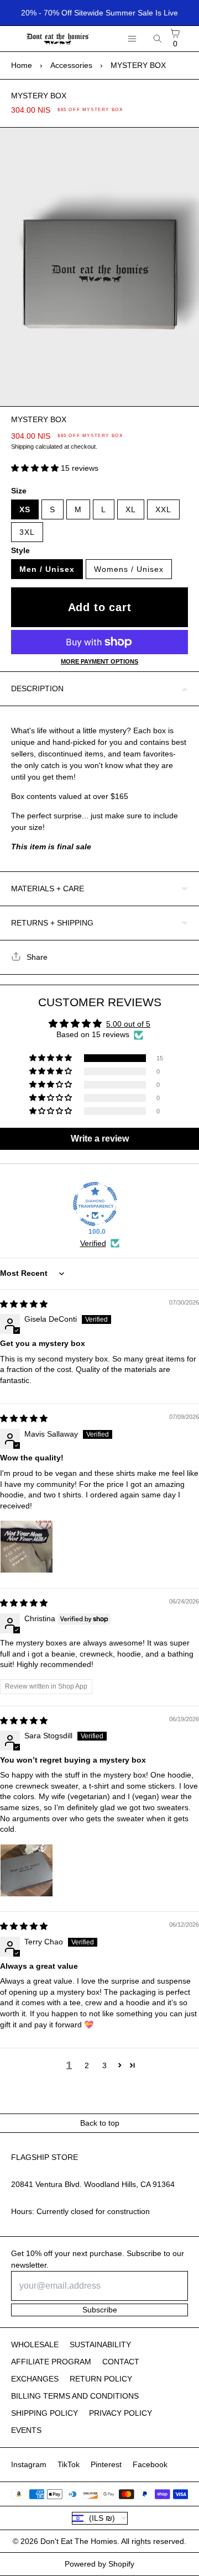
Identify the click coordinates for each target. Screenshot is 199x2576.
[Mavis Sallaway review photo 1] (27, 1547)
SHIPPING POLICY (44, 2413)
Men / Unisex (47, 569)
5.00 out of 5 (128, 1024)
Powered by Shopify (99, 2564)
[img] (24, 1304)
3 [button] (104, 2065)
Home (22, 65)
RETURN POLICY (101, 2379)
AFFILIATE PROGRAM (51, 2362)
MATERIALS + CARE (48, 889)
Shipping (22, 446)
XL (131, 509)
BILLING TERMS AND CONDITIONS (75, 2396)
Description (37, 688)
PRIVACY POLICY (121, 2413)
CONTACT (121, 2362)
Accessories (71, 65)
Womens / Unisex (129, 569)
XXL (163, 509)
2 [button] (87, 2065)
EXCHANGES (35, 2379)
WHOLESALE (35, 2344)
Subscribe (100, 2310)
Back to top (100, 2123)
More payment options (99, 661)
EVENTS (26, 2430)
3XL (27, 532)
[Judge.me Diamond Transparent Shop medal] (95, 1204)
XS (25, 509)
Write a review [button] (100, 1139)
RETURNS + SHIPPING (52, 923)
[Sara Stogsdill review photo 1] (27, 1870)
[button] (36, 468)
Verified (93, 1243)
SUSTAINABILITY (100, 2344)
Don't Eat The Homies (79, 2541)
